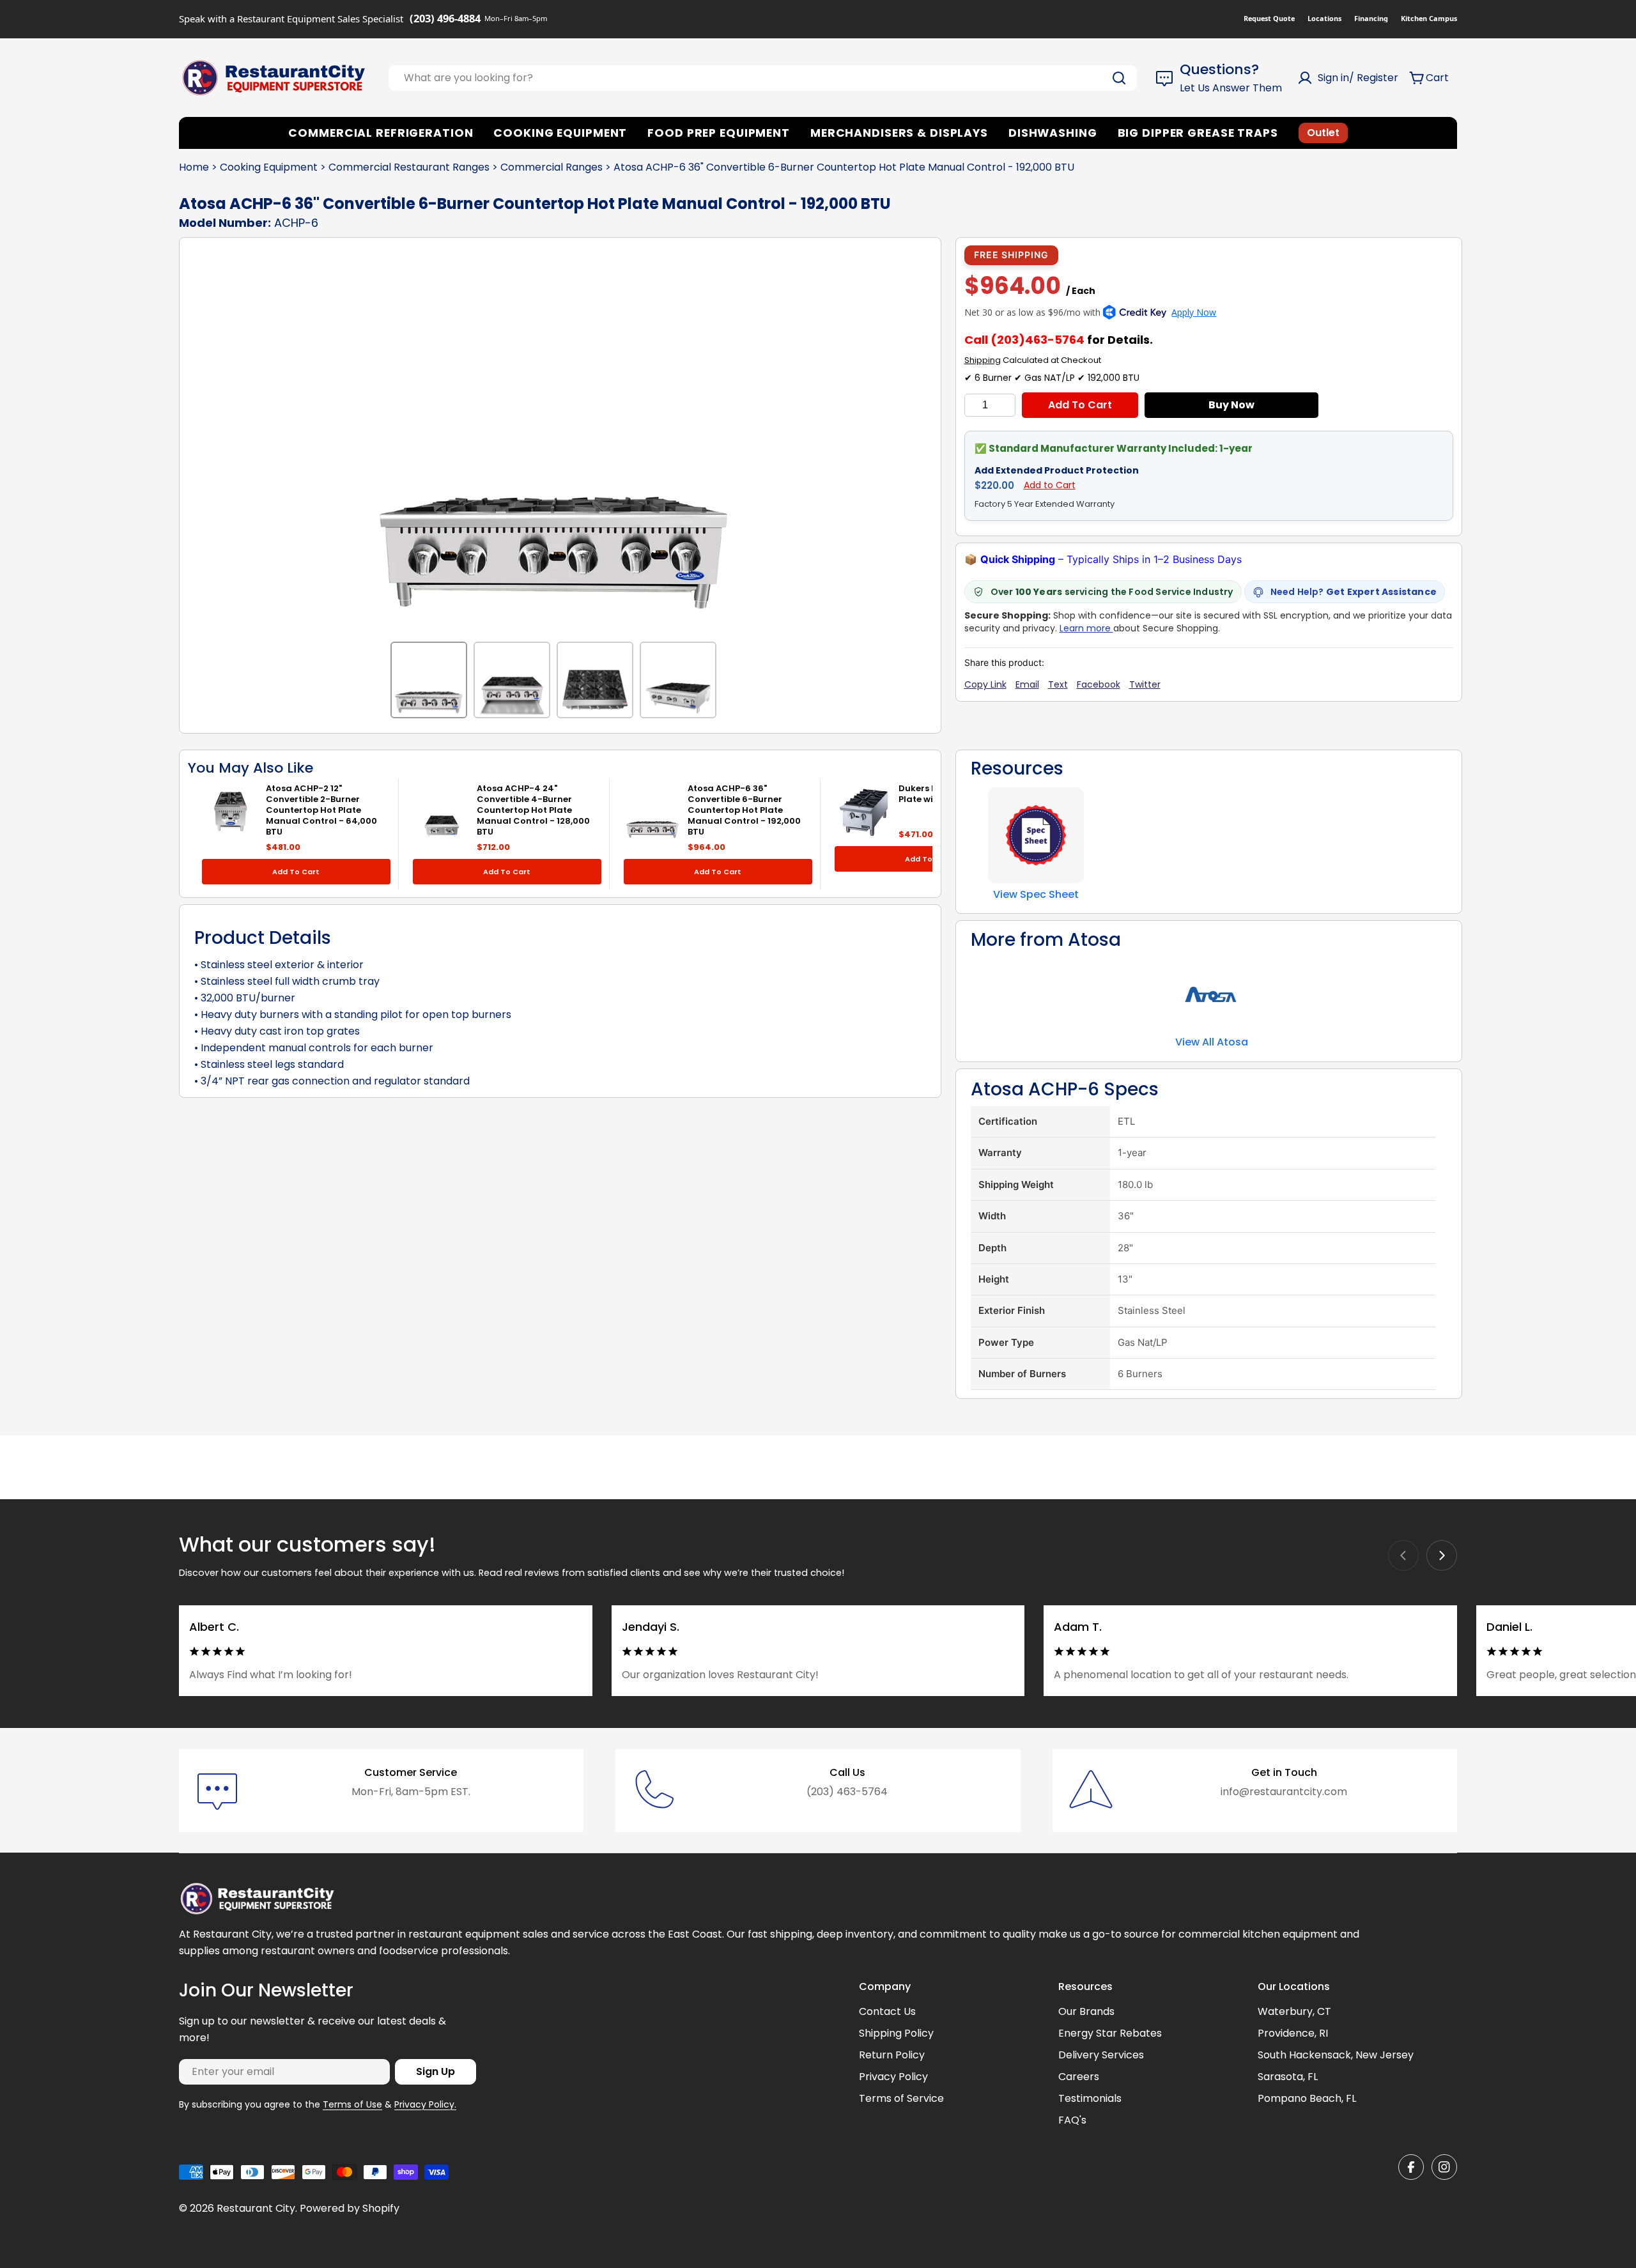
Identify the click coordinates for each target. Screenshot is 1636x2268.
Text (1058, 684)
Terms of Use (352, 2104)
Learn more (1086, 628)
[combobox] (763, 78)
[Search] (1119, 78)
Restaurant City (256, 2208)
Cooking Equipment (269, 167)
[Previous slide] (1403, 1555)
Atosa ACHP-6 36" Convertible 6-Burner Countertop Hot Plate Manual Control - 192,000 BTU (744, 810)
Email (1027, 684)
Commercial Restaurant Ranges (409, 167)
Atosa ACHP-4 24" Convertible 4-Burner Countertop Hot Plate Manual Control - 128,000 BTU (533, 810)
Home (194, 167)
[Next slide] (1442, 1555)
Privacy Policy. (425, 2104)
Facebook (1099, 684)
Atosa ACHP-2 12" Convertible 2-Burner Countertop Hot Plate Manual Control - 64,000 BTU (321, 810)
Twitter (1145, 684)
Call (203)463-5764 (1024, 340)
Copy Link (985, 684)
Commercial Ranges (552, 167)
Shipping (983, 360)
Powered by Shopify (350, 2208)
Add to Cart (1080, 405)
